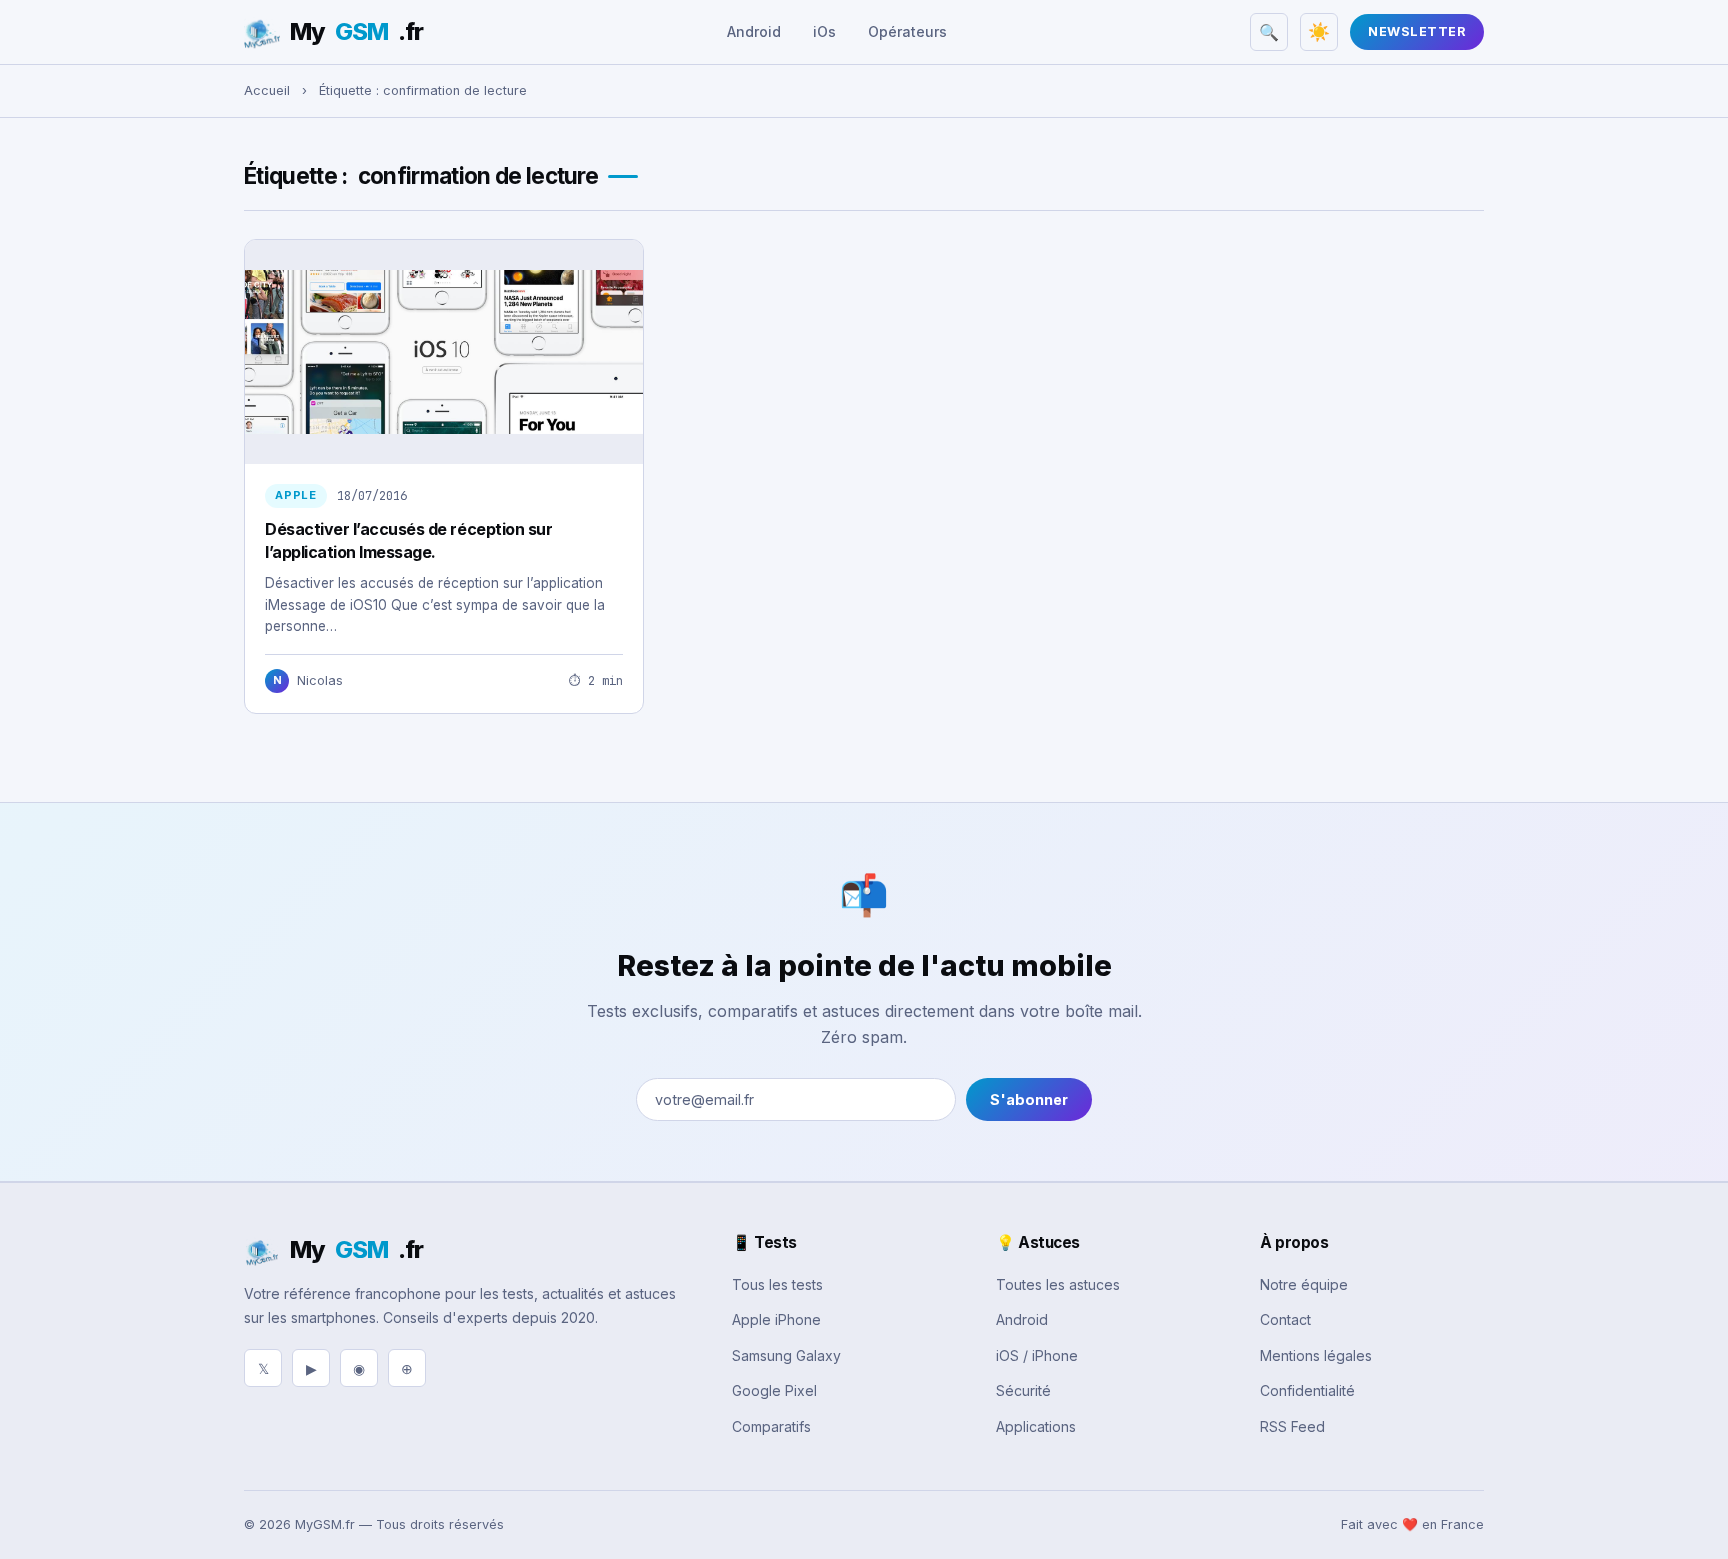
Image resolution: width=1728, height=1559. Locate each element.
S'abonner (1029, 1099)
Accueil (267, 90)
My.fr (356, 31)
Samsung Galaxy (786, 1355)
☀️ (1319, 32)
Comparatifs (771, 1426)
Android (754, 31)
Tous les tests (777, 1284)
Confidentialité (1307, 1390)
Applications (1036, 1426)
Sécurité (1023, 1390)
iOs (824, 31)
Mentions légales (1316, 1355)
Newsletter (1417, 31)
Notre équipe (1304, 1284)
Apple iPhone (776, 1319)
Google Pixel (774, 1390)
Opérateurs (907, 31)
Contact (1285, 1319)
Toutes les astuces (1058, 1284)
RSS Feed (1292, 1426)
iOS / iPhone (1037, 1355)
